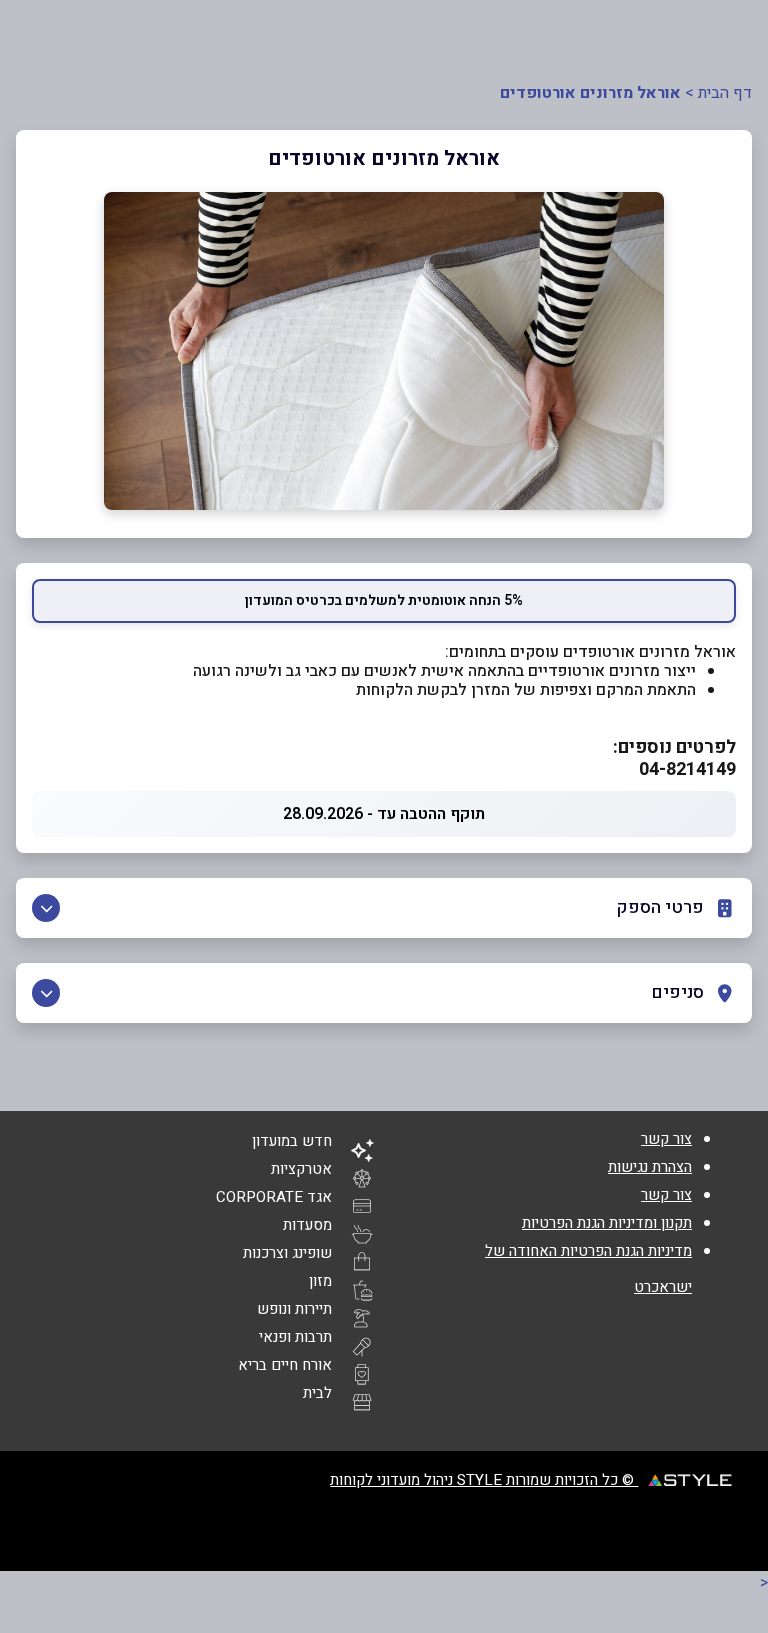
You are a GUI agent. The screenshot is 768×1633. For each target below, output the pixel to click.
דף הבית (725, 93)
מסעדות (307, 1225)
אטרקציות (301, 1169)
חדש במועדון (292, 1141)
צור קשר (666, 1139)
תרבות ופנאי (295, 1337)
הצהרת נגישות (650, 1167)
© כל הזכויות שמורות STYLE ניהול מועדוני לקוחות (484, 1480)
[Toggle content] (46, 908)
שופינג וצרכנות (287, 1253)
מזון (320, 1281)
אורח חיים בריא (285, 1365)
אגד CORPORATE (274, 1197)
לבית (317, 1393)
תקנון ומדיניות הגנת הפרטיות (607, 1223)
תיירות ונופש (294, 1309)
